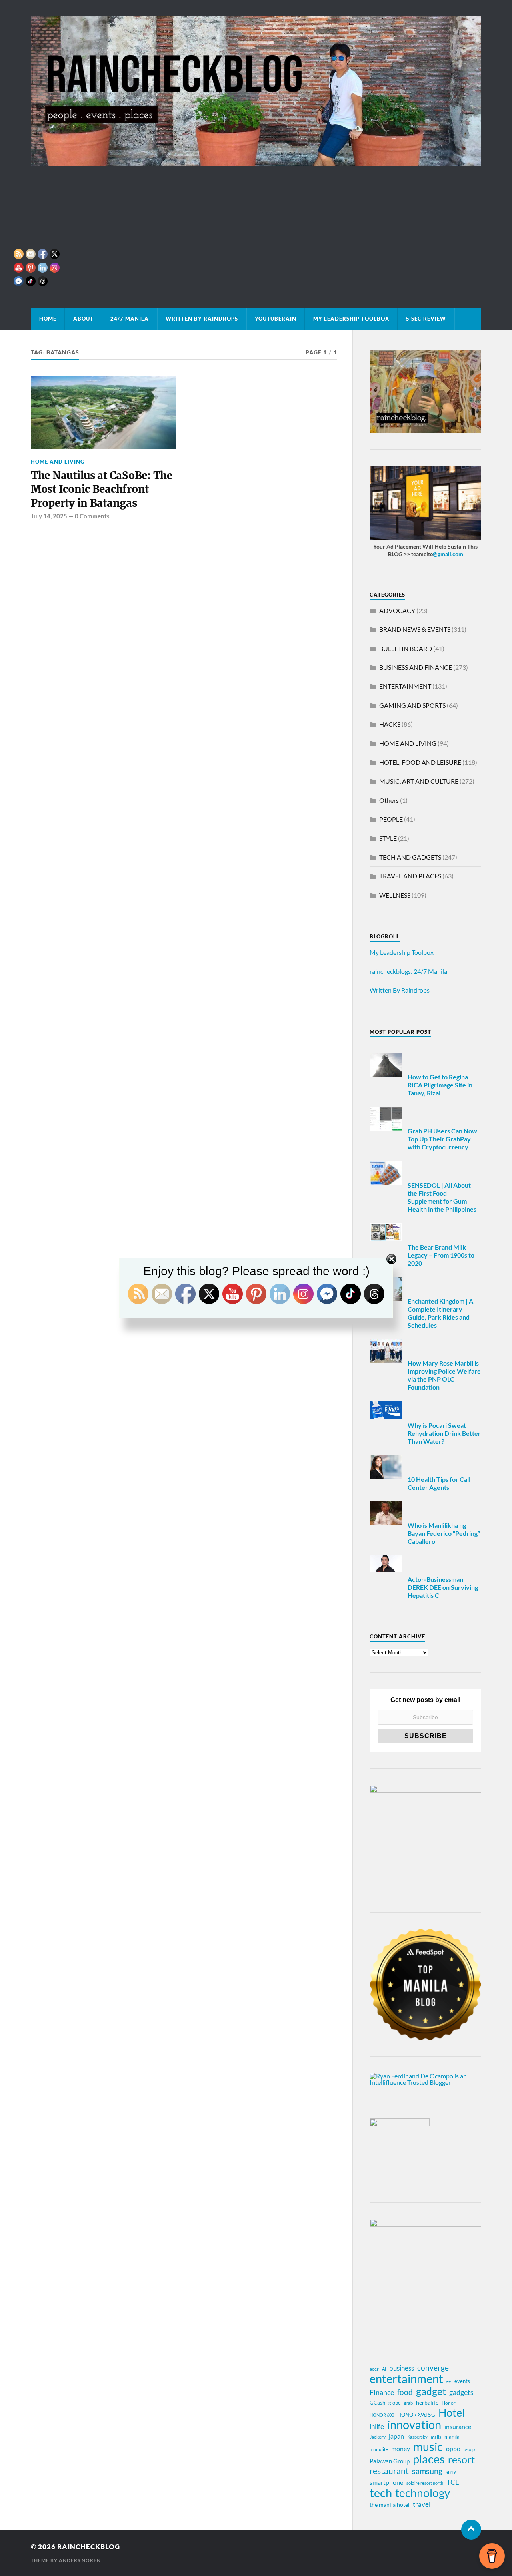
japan (396, 2436)
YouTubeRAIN (276, 319)
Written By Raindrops (202, 319)
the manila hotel (390, 2505)
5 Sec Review (426, 319)
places (429, 2459)
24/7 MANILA (130, 319)
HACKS (390, 724)
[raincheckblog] (256, 91)
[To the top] (471, 2530)
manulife (379, 2449)
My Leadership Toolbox (351, 319)
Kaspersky (417, 2437)
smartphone (386, 2482)
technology (423, 2493)
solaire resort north (425, 2483)
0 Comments (92, 516)
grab (408, 2403)
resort (461, 2460)
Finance (382, 2392)
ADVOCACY (397, 610)
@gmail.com (448, 554)
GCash (377, 2403)
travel (422, 2504)
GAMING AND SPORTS (412, 705)
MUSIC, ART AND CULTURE (419, 781)
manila (452, 2437)
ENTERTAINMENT (405, 686)
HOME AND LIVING (408, 743)
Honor (449, 2403)
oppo (453, 2449)
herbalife (427, 2402)
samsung (427, 2471)
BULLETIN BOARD (406, 648)
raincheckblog (89, 2547)
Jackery (378, 2437)
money (401, 2448)
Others (389, 800)
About (83, 319)
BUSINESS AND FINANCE (416, 667)
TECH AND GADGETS (410, 857)
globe (395, 2403)
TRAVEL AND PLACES (410, 876)
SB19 (451, 2472)
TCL (453, 2482)
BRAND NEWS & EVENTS (415, 629)
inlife (377, 2426)
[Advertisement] (256, 226)
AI (384, 2369)
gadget (431, 2391)
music (428, 2447)
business (402, 2368)
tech (381, 2493)
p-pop (469, 2449)
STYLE (388, 838)
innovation (414, 2425)
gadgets (461, 2392)
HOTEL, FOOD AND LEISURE (420, 762)
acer (374, 2369)
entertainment (406, 2379)
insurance (458, 2426)
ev (449, 2381)
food (405, 2392)
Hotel (452, 2413)
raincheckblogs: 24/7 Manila (408, 971)
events (462, 2381)
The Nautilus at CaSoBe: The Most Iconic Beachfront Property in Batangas (102, 489)
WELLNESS (395, 895)
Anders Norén (80, 2560)
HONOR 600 (382, 2415)
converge (433, 2368)
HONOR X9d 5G (416, 2415)
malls (436, 2437)
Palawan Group (390, 2461)
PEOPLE (391, 819)
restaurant (389, 2471)
